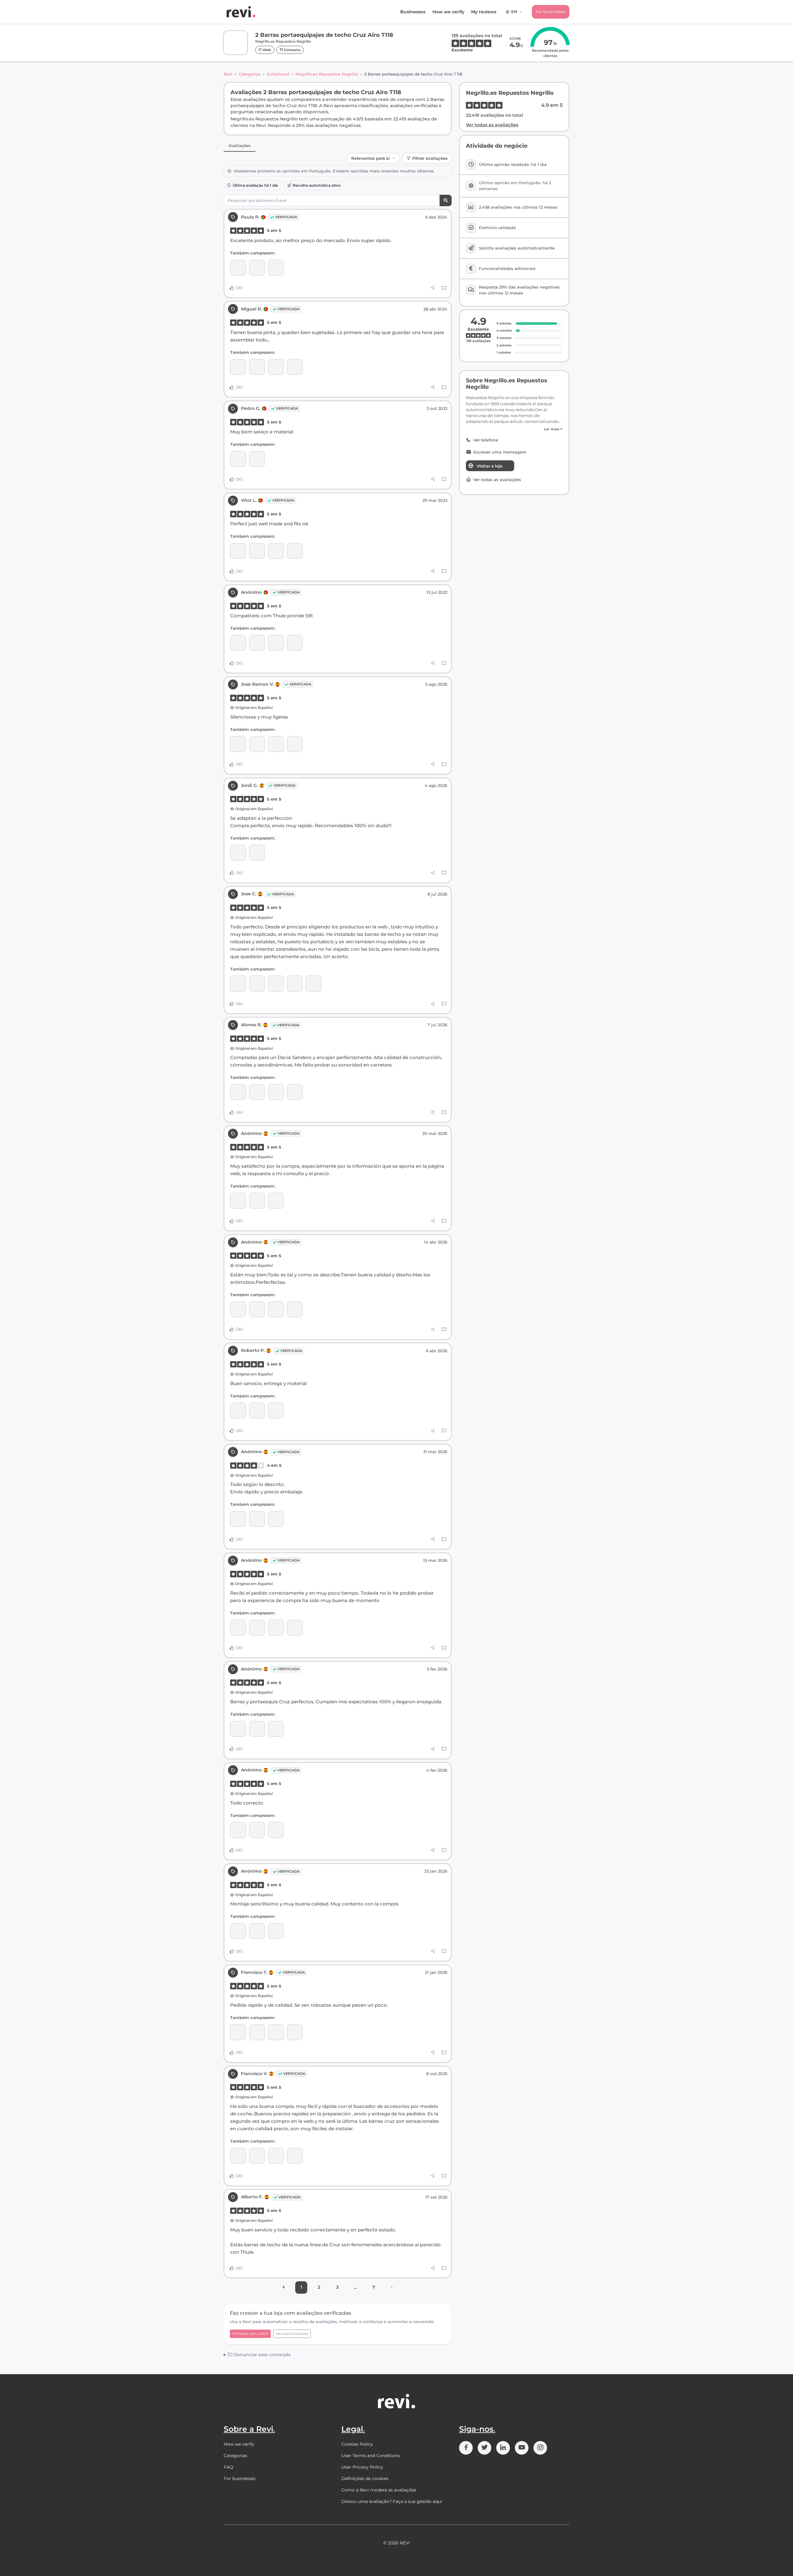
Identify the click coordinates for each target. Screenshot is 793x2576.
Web (266, 50)
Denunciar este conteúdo (262, 2355)
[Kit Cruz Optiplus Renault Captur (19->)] (257, 1410)
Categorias (250, 74)
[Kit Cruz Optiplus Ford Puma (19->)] (276, 268)
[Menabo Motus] (313, 983)
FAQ (228, 2467)
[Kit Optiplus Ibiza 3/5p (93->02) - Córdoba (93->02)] (257, 1309)
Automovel (278, 74)
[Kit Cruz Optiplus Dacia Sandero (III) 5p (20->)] (238, 1092)
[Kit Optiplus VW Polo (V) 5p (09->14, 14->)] (238, 2156)
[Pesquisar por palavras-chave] (446, 200)
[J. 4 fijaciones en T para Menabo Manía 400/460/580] (276, 551)
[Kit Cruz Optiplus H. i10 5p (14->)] (257, 1729)
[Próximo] (392, 2287)
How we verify (448, 12)
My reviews (484, 12)
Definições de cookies (365, 2478)
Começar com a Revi (250, 2334)
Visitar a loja (490, 466)
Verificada (286, 217)
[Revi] (241, 12)
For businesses (551, 11)
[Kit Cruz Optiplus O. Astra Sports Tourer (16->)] (295, 643)
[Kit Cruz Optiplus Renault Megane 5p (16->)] (276, 2032)
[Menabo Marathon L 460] (276, 1931)
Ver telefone (486, 440)
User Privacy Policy (362, 2467)
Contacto (292, 50)
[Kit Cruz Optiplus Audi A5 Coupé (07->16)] (257, 1830)
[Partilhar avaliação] (433, 288)
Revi (228, 74)
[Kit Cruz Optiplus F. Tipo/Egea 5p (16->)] (257, 1519)
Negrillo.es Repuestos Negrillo (327, 74)
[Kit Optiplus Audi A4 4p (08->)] (295, 367)
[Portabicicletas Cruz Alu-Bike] (295, 744)
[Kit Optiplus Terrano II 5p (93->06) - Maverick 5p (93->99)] (257, 459)
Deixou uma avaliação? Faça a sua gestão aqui (392, 2501)
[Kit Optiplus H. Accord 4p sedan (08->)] (257, 1931)
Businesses (413, 12)
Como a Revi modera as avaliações (379, 2490)
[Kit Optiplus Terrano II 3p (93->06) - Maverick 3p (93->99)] (295, 551)
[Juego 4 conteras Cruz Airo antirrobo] (257, 367)
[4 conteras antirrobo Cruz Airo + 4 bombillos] (238, 551)
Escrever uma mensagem (500, 452)
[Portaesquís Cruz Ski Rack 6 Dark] (276, 1729)
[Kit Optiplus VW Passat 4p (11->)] (257, 983)
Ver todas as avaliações (492, 125)
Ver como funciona (292, 2334)
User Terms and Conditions (371, 2456)
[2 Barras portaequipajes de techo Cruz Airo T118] (257, 268)
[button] (514, 429)
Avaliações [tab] (240, 146)
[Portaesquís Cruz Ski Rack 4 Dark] (295, 1628)
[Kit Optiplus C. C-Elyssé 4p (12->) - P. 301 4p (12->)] (257, 1628)
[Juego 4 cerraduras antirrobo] (238, 268)
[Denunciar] (444, 288)
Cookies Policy (357, 2444)
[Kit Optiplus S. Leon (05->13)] (257, 853)
